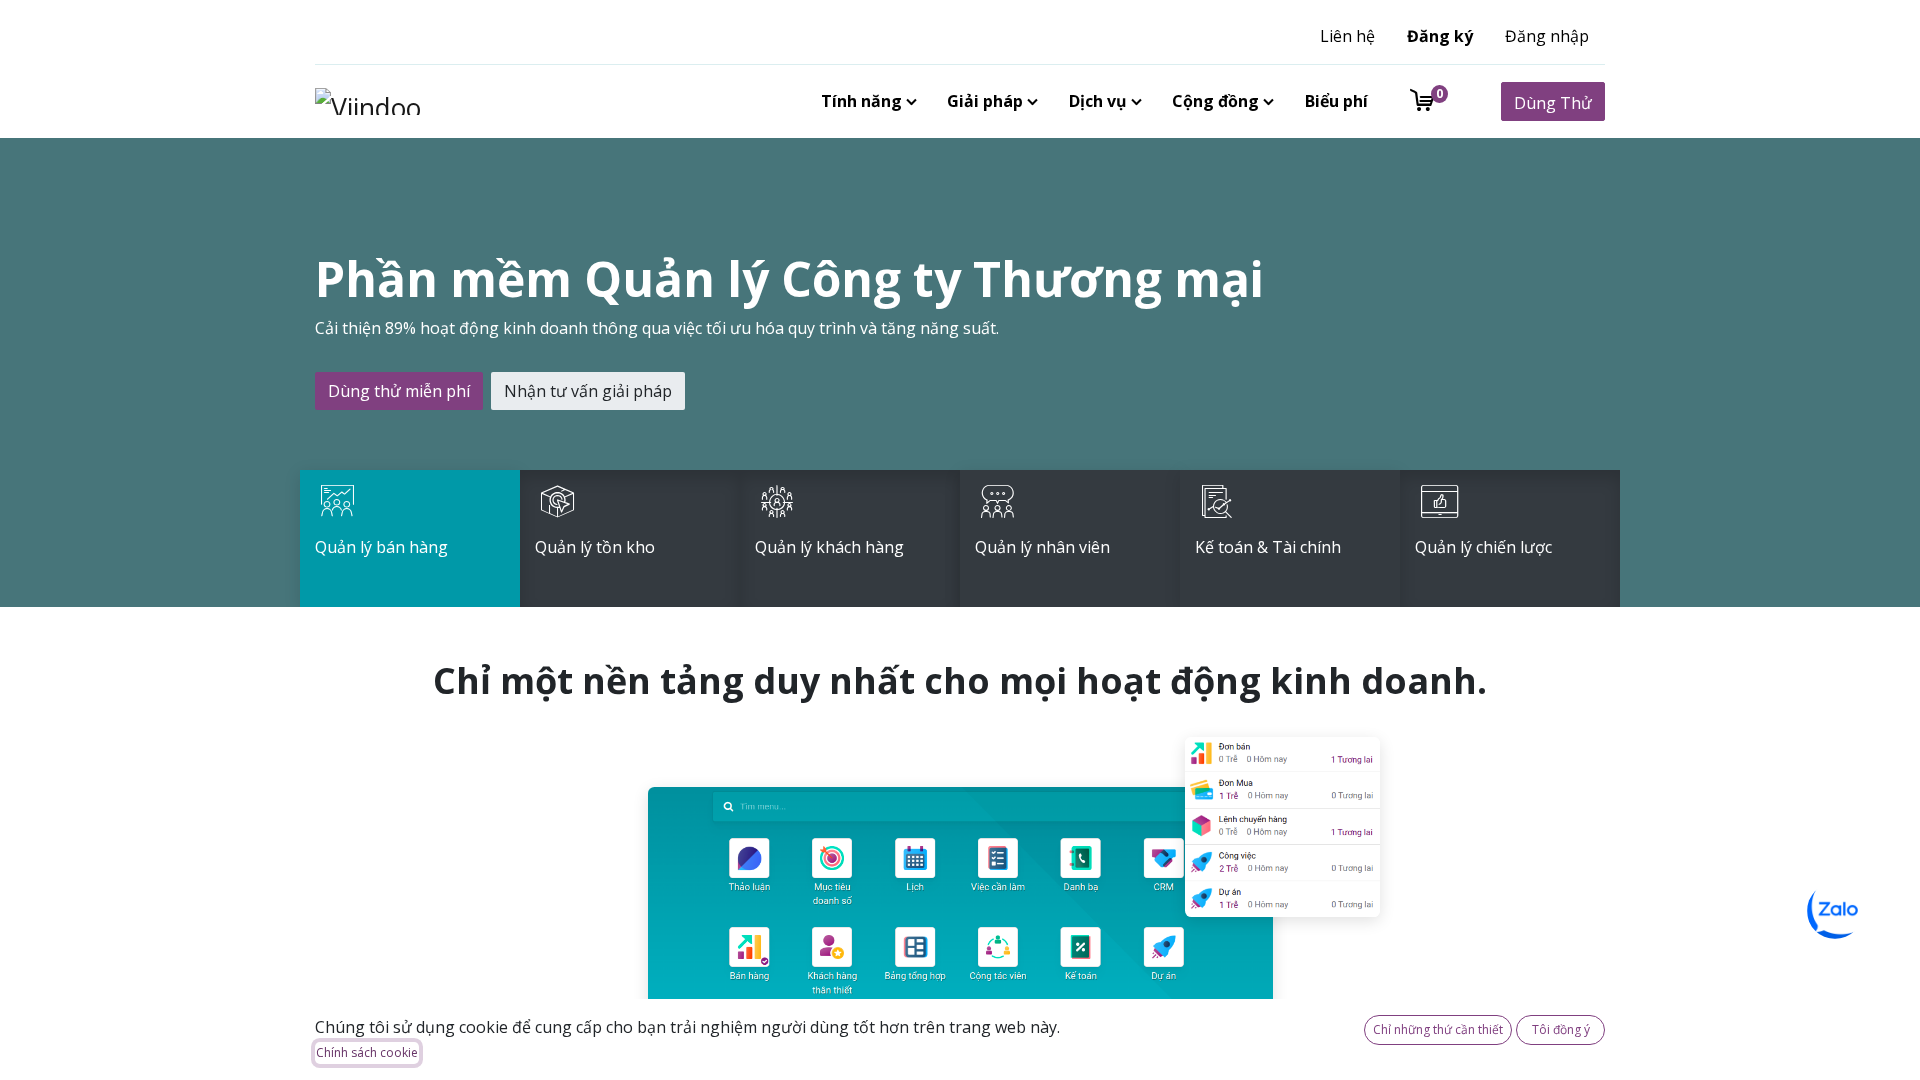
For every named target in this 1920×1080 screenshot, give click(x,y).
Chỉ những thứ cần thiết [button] (1438, 1029)
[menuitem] (865, 101)
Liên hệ (1347, 36)
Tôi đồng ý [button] (1561, 1029)
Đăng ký (1440, 36)
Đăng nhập (1547, 36)
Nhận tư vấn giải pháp (588, 391)
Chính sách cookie (367, 1052)
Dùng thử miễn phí (399, 391)
